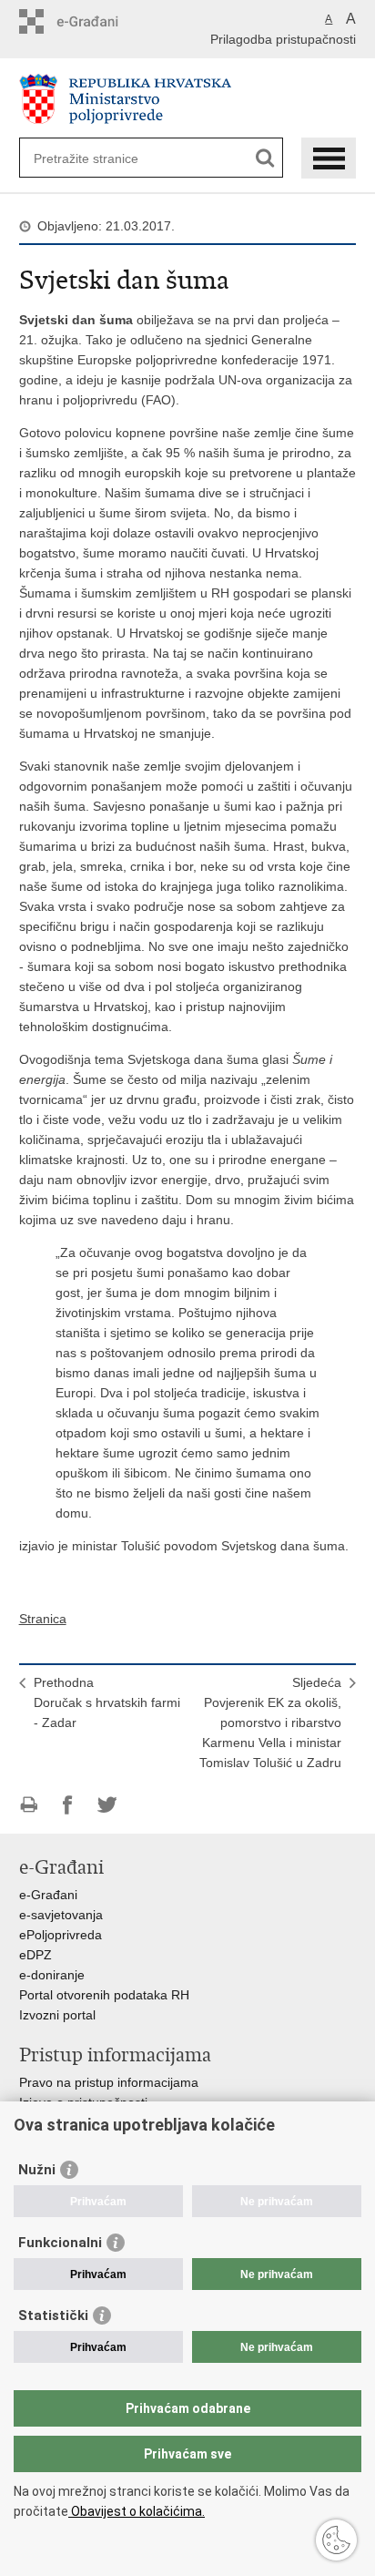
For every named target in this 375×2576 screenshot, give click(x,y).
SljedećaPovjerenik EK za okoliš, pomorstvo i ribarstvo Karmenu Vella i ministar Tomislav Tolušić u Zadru (270, 1722)
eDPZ (35, 1955)
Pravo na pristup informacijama (109, 2082)
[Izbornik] (329, 158)
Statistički (53, 2315)
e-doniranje (52, 1975)
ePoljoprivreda (61, 1935)
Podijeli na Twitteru (107, 1805)
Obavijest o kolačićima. (137, 2511)
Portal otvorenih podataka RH (104, 1995)
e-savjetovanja (61, 1915)
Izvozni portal (57, 2015)
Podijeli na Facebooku (68, 1805)
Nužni (37, 2170)
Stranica (43, 1619)
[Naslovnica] (188, 99)
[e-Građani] (97, 21)
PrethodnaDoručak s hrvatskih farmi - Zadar (107, 1702)
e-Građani (48, 1895)
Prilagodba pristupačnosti (283, 39)
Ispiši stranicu (29, 1805)
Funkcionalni (60, 2243)
